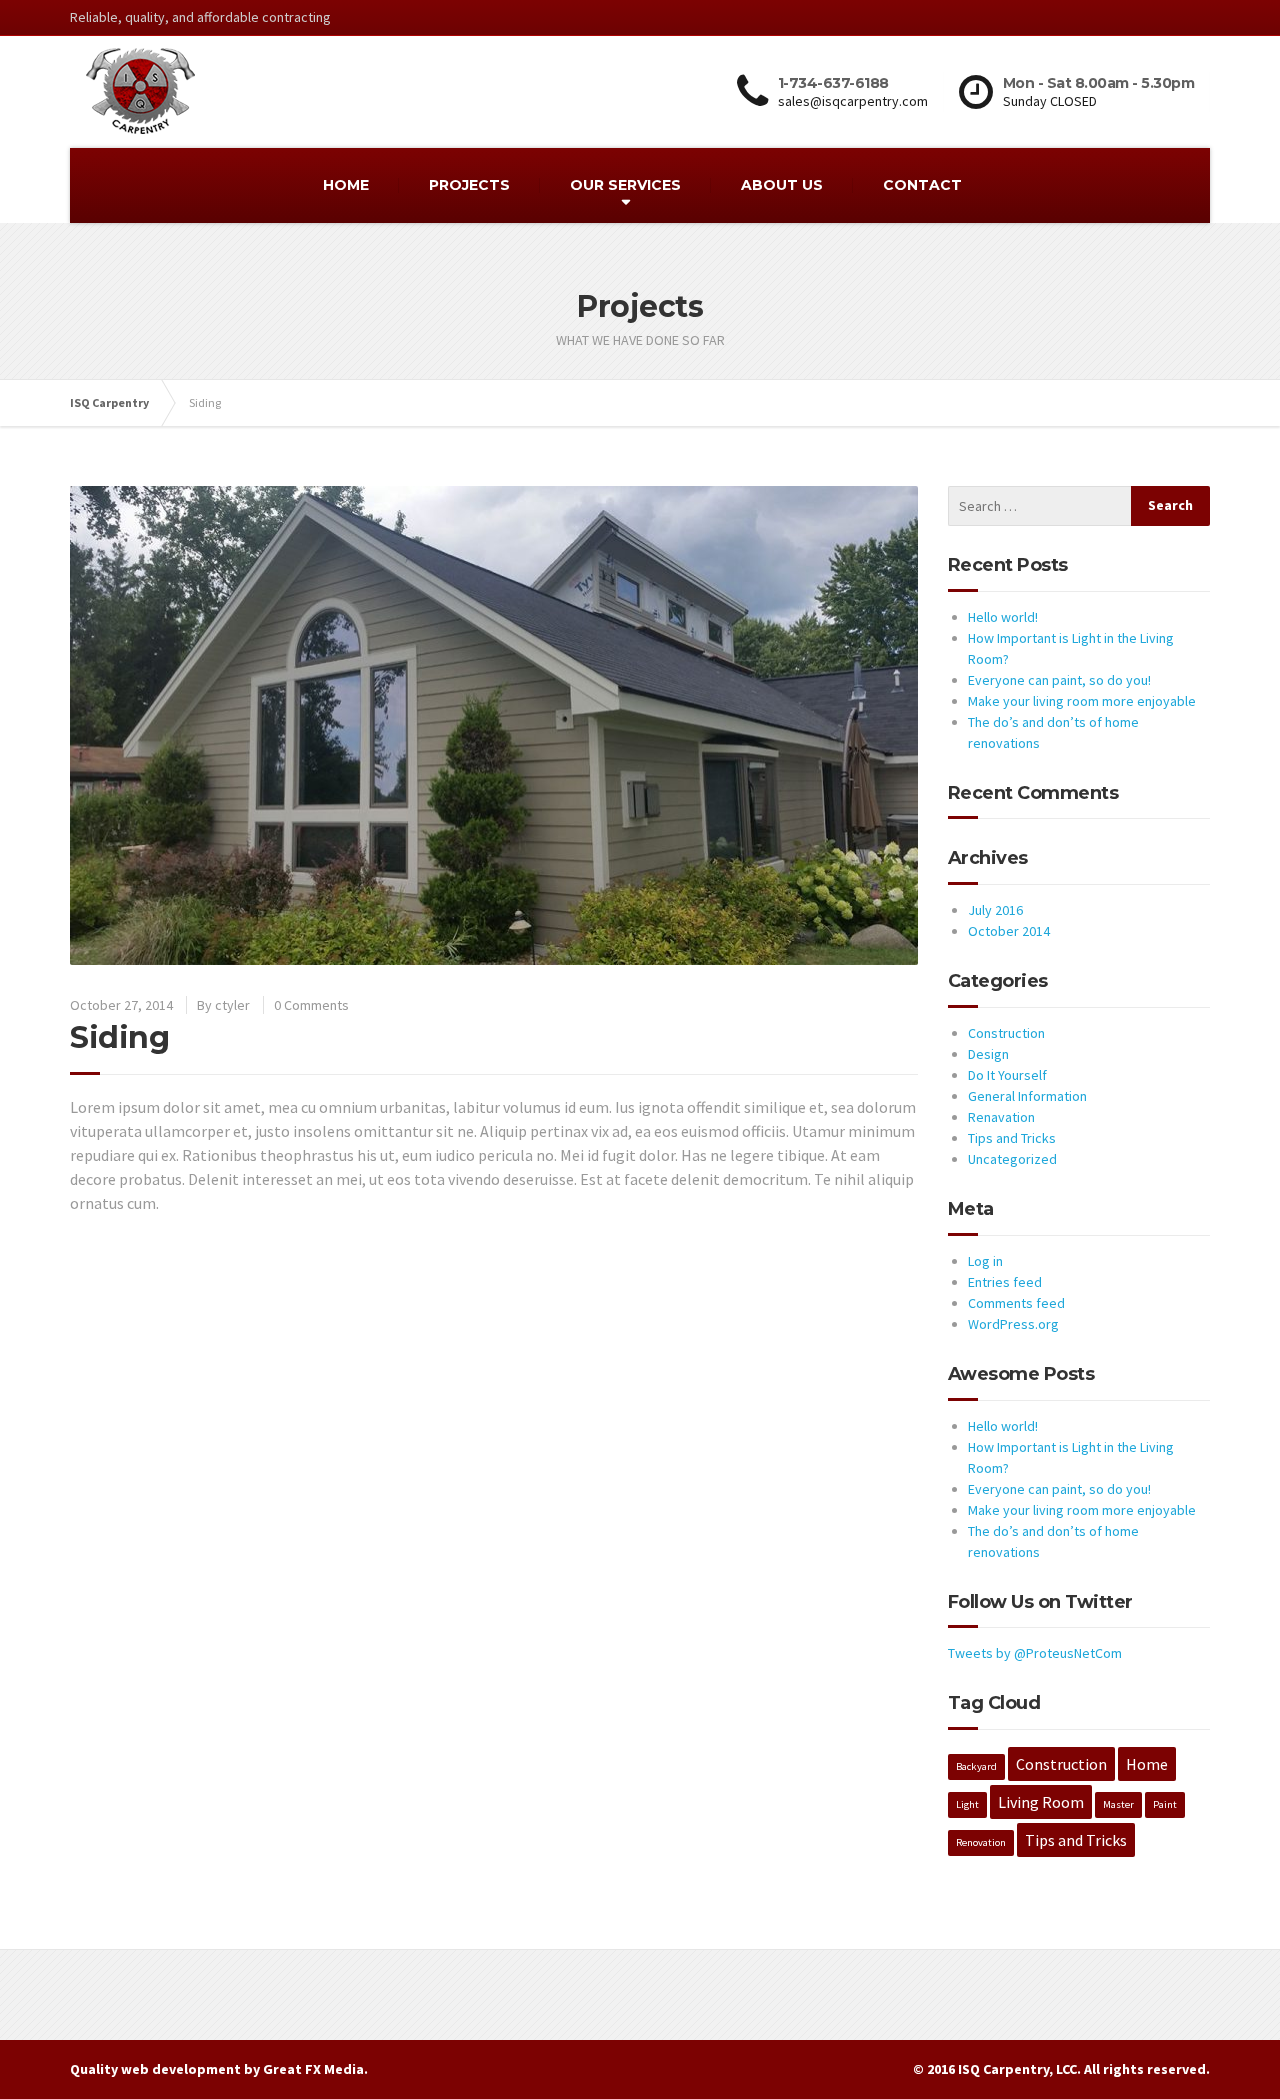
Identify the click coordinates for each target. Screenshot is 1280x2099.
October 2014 (1009, 931)
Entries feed (1005, 1282)
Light (967, 1804)
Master (1118, 1804)
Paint (1165, 1804)
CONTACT (922, 185)
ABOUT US (782, 185)
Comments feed (1016, 1303)
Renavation (1001, 1117)
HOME (346, 185)
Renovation (981, 1842)
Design (988, 1054)
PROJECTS (469, 185)
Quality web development (155, 2069)
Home (1147, 1764)
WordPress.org (1013, 1324)
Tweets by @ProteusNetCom (1035, 1653)
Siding (119, 1037)
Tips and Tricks (1012, 1138)
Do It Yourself (1007, 1075)
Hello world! (1003, 617)
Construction (1006, 1033)
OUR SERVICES (625, 185)
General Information (1027, 1096)
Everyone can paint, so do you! (1059, 680)
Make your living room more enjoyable (1082, 701)
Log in (985, 1261)
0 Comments (311, 1005)
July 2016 (995, 910)
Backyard (976, 1766)
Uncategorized (1012, 1159)
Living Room (1041, 1802)
